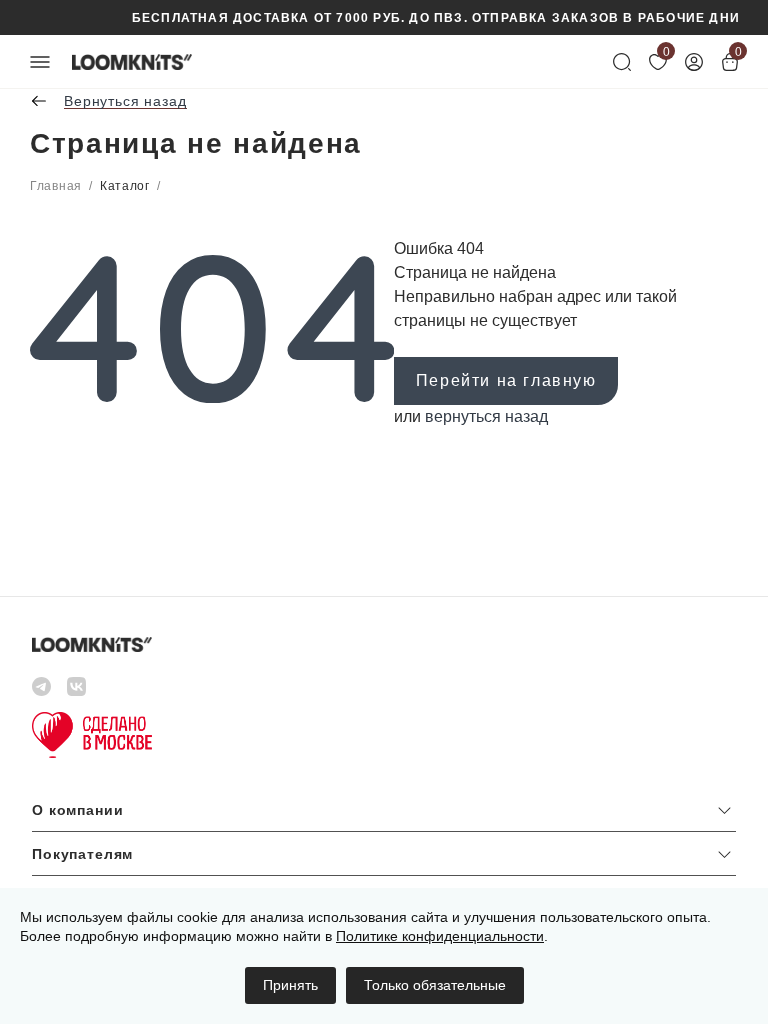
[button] (384, 814)
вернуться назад (486, 416)
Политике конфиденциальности (440, 936)
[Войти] (694, 62)
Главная (56, 186)
